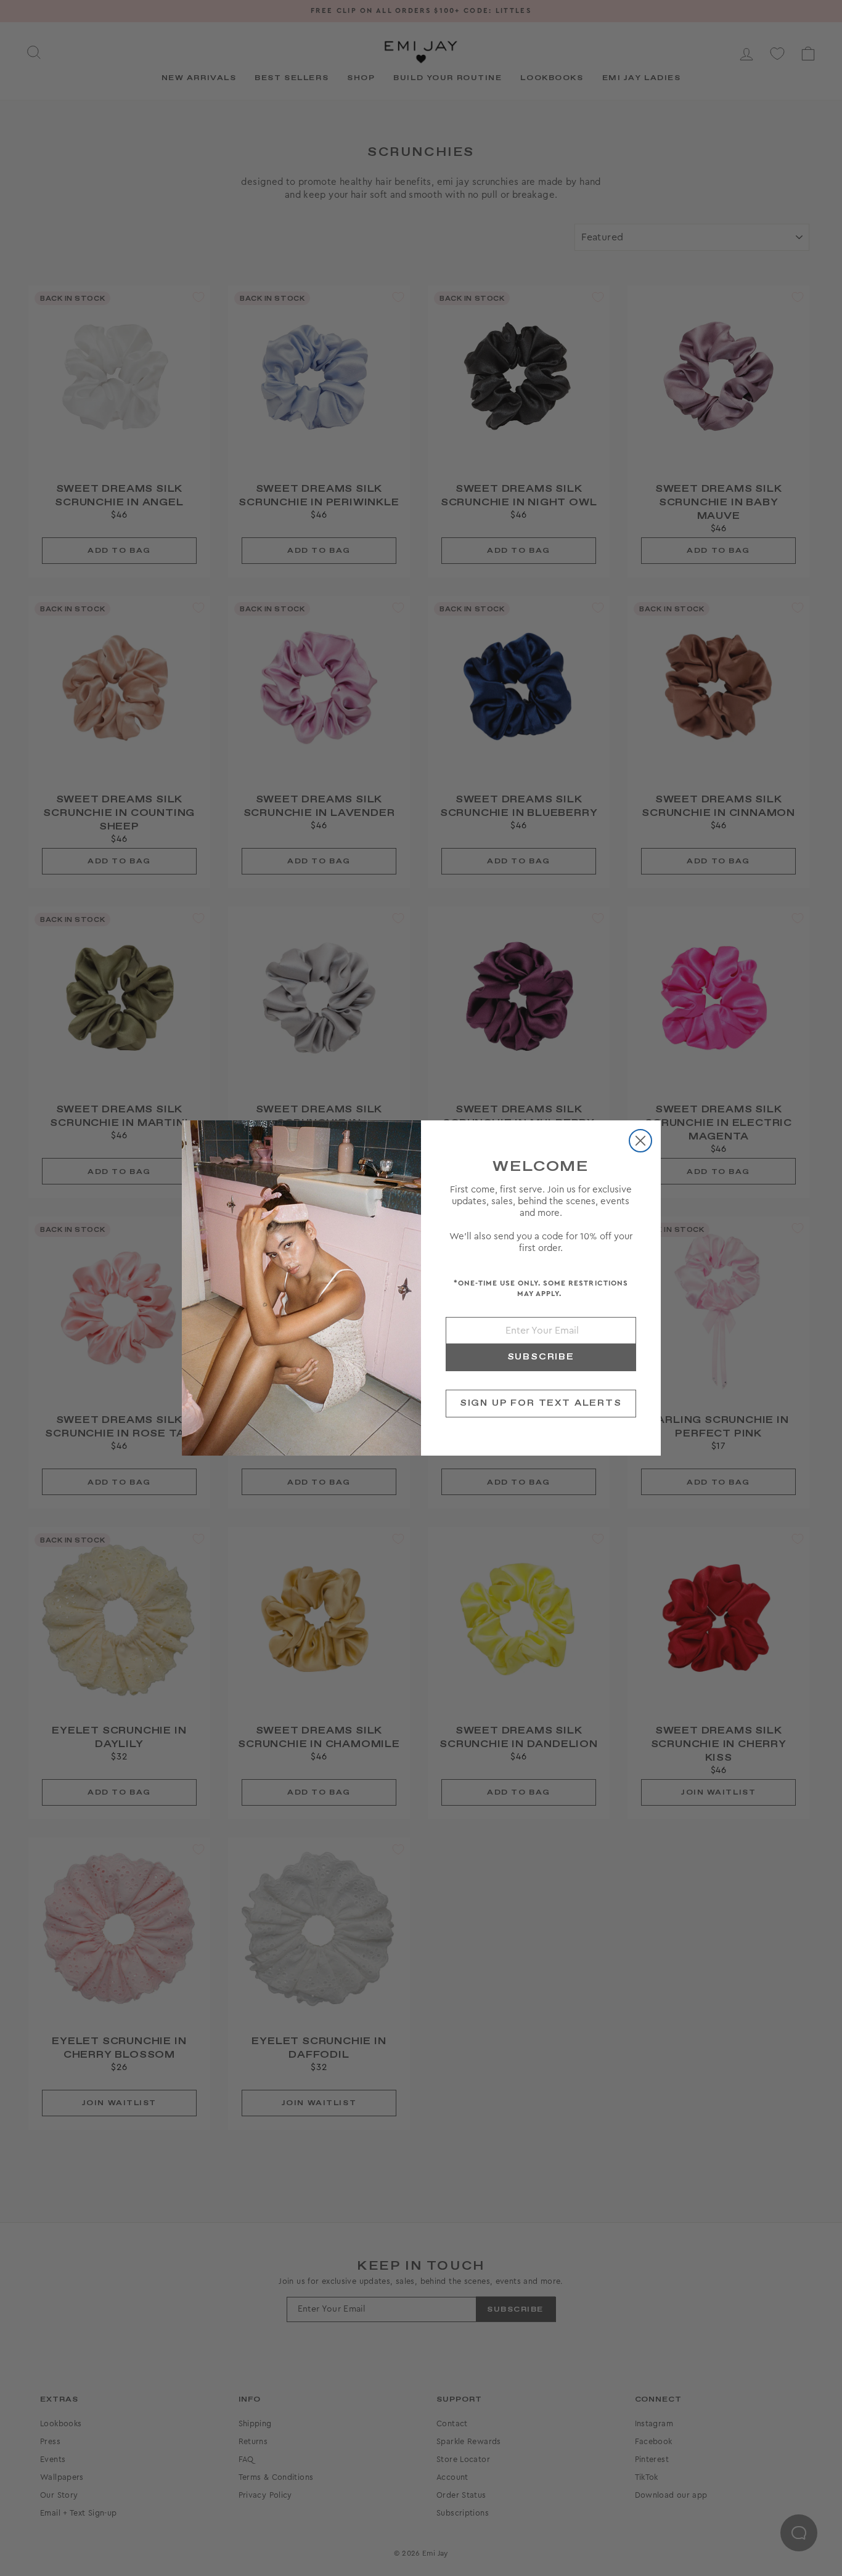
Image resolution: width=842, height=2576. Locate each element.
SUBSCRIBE (541, 1357)
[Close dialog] (640, 1141)
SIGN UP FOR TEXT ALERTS (541, 1403)
